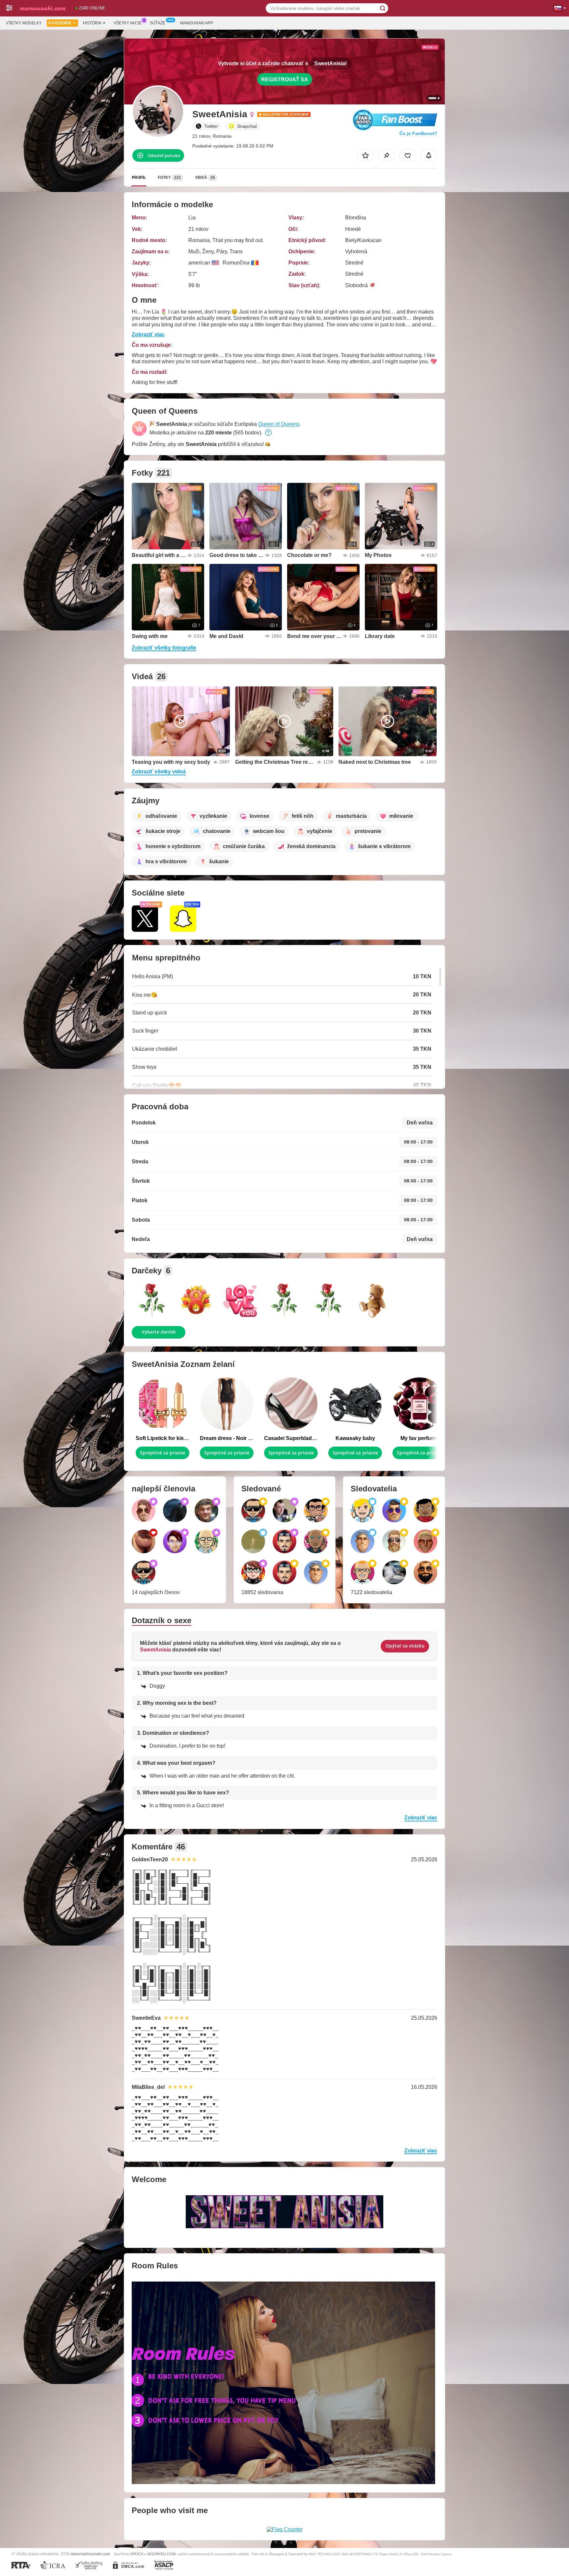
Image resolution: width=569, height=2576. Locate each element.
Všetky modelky (24, 23)
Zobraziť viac (148, 334)
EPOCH (137, 2554)
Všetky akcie (128, 23)
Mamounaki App (197, 23)
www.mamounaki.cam (90, 2554)
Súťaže (158, 23)
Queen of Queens (279, 424)
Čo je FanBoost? (418, 133)
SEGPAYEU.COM (161, 2554)
